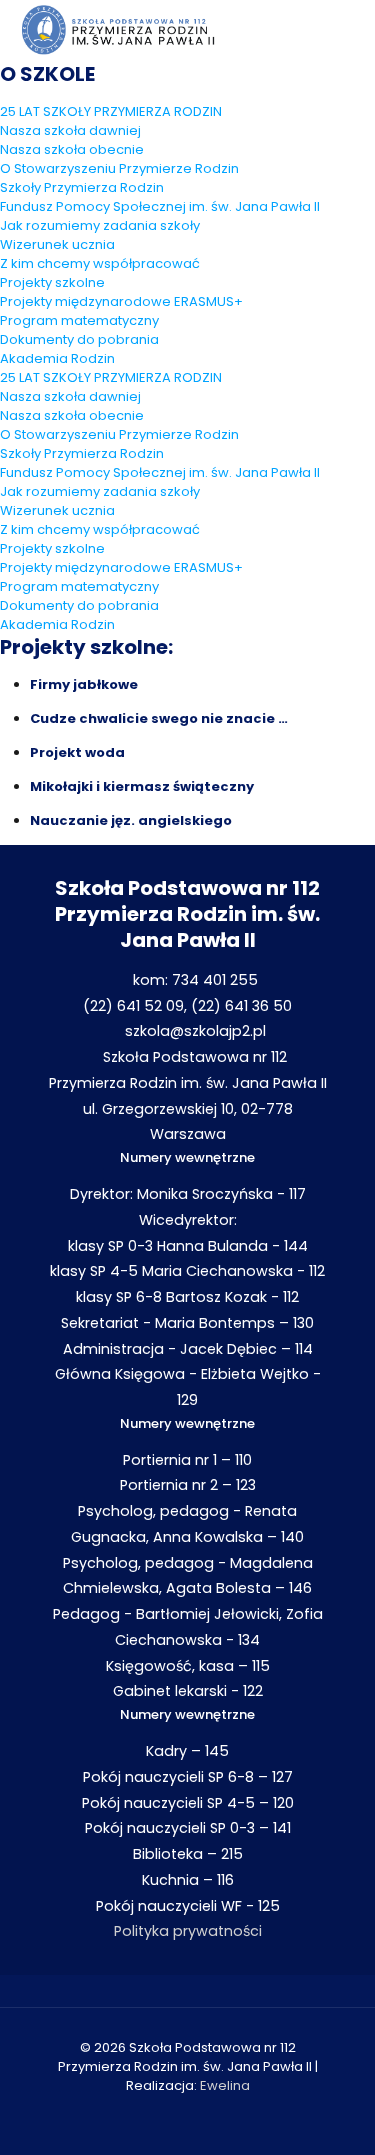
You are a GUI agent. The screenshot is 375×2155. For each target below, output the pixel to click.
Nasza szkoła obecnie (72, 149)
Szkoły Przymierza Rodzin (82, 187)
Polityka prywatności (188, 1931)
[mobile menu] (348, 30)
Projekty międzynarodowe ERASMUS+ (121, 301)
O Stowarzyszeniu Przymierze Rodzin (119, 168)
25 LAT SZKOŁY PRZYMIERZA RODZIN (111, 111)
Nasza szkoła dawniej (70, 130)
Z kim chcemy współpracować (100, 263)
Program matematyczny (79, 320)
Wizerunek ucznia (57, 244)
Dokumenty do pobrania (79, 339)
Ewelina (225, 2085)
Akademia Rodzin (57, 358)
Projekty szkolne (52, 282)
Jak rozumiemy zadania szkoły (100, 225)
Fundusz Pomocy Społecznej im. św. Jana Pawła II (160, 206)
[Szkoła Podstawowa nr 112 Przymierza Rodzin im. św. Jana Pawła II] (118, 30)
